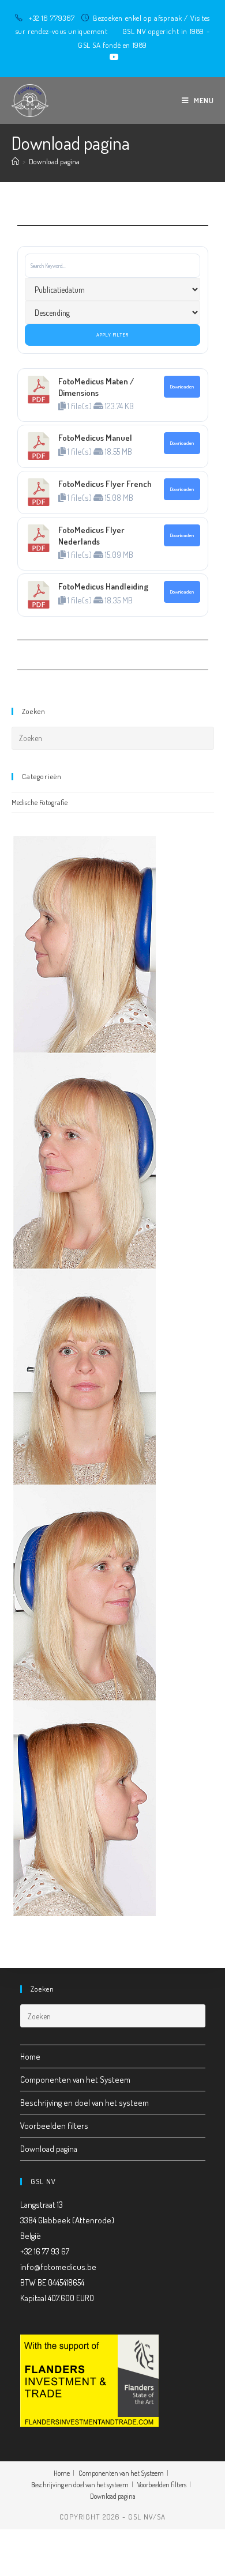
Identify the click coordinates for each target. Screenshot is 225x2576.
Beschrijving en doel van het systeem (85, 2103)
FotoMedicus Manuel (95, 438)
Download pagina (54, 161)
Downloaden (182, 386)
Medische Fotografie (40, 802)
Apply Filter (112, 335)
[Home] (15, 161)
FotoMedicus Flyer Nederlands (91, 536)
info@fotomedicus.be (58, 2267)
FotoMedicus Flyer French (105, 484)
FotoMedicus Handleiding (103, 586)
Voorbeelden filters (54, 2126)
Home (30, 2056)
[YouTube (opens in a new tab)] (112, 57)
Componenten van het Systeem (75, 2080)
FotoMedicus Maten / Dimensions (96, 387)
